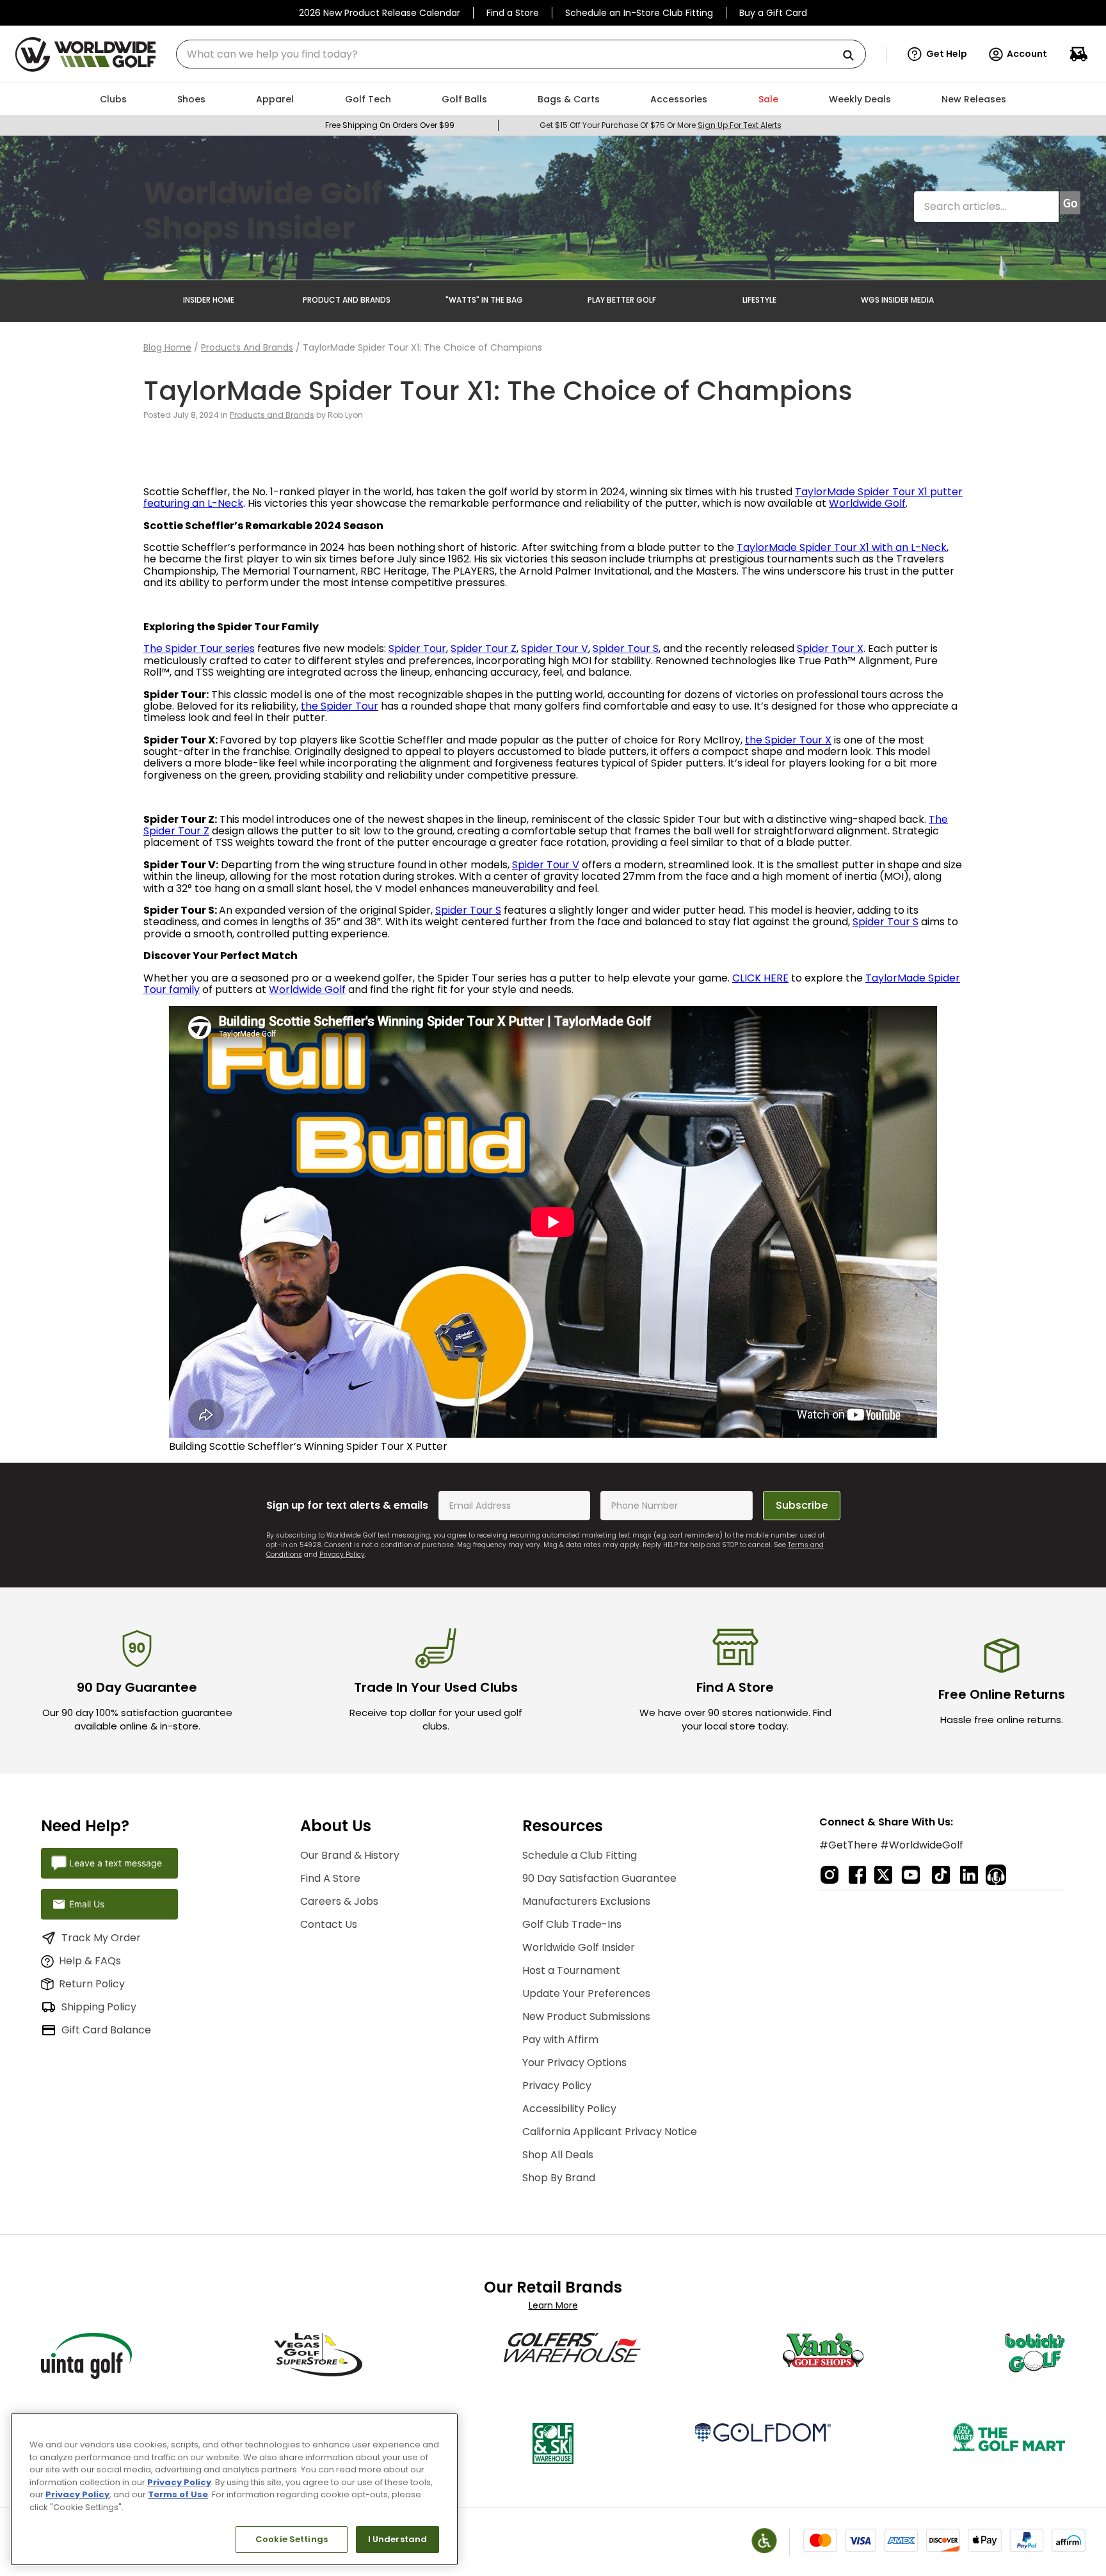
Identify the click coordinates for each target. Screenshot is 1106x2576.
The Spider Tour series (199, 648)
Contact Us (329, 1924)
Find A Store (330, 1878)
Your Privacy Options (574, 2063)
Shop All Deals (558, 2155)
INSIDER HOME (209, 300)
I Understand (398, 2539)
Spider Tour (417, 648)
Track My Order (101, 1938)
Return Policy (92, 1984)
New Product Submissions (586, 2016)
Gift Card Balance (106, 2030)
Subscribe (802, 1505)
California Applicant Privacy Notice (610, 2132)
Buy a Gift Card (773, 13)
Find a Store (513, 13)
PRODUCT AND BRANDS (347, 300)
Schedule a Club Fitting (580, 1855)
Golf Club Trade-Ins (572, 1924)
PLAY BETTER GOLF (622, 300)
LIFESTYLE (759, 300)
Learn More (553, 2305)
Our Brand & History (350, 1855)
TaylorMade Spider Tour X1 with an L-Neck (842, 547)
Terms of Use (178, 2494)
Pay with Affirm (560, 2039)
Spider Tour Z (484, 648)
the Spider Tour (340, 706)
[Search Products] (853, 56)
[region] (234, 2489)
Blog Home (167, 347)
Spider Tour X (830, 648)
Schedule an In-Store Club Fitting (639, 13)
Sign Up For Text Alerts (740, 125)
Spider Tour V (555, 648)
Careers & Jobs (339, 1901)
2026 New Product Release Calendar (380, 13)
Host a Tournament (571, 1970)
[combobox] (521, 54)
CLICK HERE (760, 978)
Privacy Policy (342, 1554)
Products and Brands (247, 347)
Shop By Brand (559, 2178)
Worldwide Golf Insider (579, 1947)
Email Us (87, 1904)
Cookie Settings (292, 2539)
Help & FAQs (90, 1961)
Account (1027, 54)
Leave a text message (116, 1863)
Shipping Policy (99, 2007)
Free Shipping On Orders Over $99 (390, 125)
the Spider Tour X (788, 740)
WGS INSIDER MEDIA (897, 300)
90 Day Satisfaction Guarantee (599, 1878)
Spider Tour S (626, 648)
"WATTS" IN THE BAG (484, 300)
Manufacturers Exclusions (586, 1901)
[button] (937, 54)
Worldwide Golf (867, 503)
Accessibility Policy (569, 2109)
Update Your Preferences (586, 1993)
